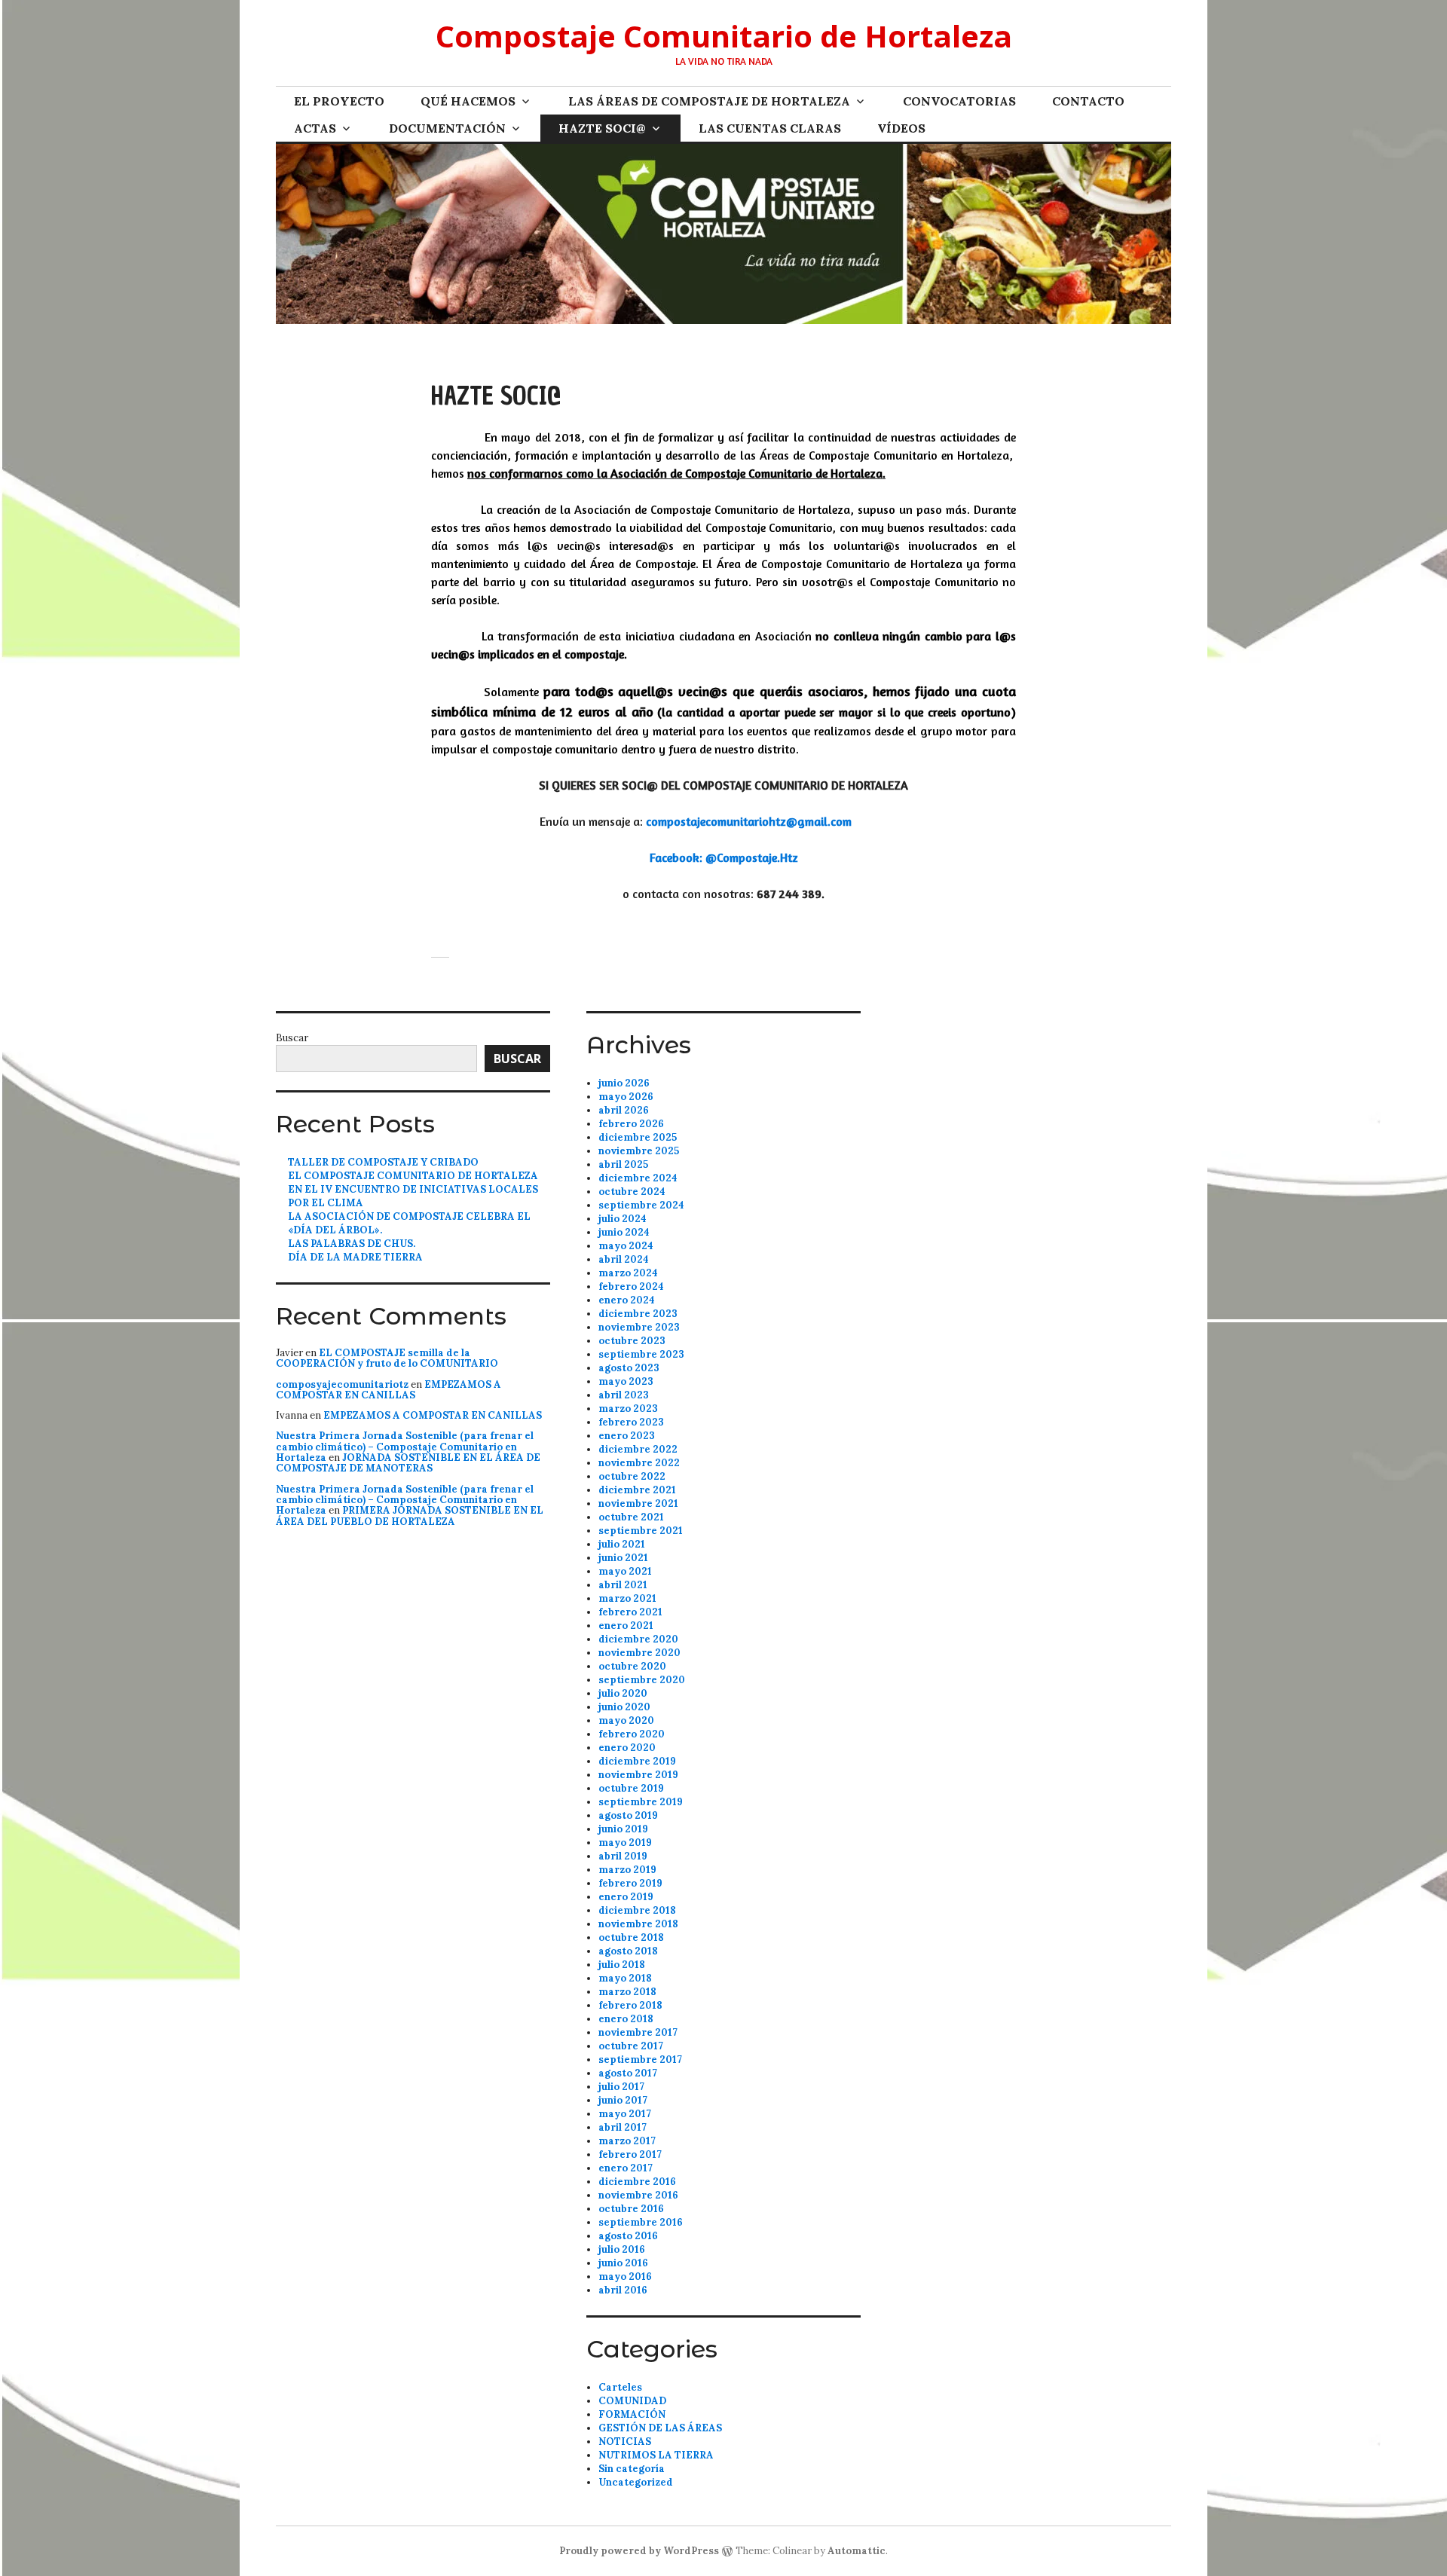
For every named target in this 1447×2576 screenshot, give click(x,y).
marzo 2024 (628, 1273)
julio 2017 (621, 2087)
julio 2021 (622, 1544)
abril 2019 (623, 1856)
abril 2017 (623, 2127)
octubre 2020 (632, 1666)
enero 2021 (626, 1626)
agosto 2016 (628, 2236)
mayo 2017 (625, 2114)
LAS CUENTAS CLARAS (770, 128)
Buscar (292, 1038)
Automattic (857, 2551)
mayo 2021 (625, 1571)
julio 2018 (622, 1965)
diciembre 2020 (638, 1639)
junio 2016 (623, 2263)
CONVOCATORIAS (959, 101)
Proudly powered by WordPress (639, 2551)
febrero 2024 (631, 1286)
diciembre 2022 (638, 1449)
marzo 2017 (627, 2141)
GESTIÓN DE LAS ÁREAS (660, 2428)
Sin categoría (632, 2469)
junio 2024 (624, 1232)
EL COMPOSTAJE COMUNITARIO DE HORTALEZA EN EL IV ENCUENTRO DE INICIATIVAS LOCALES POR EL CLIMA (413, 1189)
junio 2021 (623, 1558)
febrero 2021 (630, 1612)
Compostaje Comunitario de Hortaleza (724, 36)
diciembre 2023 (638, 1314)
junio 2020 (624, 1707)
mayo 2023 (626, 1381)
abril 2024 (624, 1259)
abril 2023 (624, 1395)
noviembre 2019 (638, 1775)
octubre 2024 (632, 1192)
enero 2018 (626, 2019)
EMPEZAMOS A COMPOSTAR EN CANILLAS (389, 1390)
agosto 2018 (628, 1951)
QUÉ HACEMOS (468, 101)
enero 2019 (626, 1897)
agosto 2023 (629, 1368)
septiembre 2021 (641, 1531)
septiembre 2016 (641, 2222)
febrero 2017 (630, 2154)
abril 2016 (623, 2290)
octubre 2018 (631, 1937)
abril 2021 (623, 1585)
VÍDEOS (901, 128)
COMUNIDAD (632, 2401)
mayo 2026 (626, 1097)
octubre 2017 (631, 2046)
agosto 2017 (628, 2073)
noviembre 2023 (639, 1327)
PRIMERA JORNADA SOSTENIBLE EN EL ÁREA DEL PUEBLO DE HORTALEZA (410, 1516)
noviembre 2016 (638, 2195)
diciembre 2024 (638, 1178)
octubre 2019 (631, 1788)
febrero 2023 (631, 1422)
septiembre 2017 (640, 2060)
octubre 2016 (631, 2209)
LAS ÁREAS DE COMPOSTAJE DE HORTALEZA (709, 101)
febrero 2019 (630, 1883)
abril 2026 (624, 1110)
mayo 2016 (625, 2277)
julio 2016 (622, 2249)
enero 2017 (626, 2168)
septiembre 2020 (642, 1680)
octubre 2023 (632, 1341)
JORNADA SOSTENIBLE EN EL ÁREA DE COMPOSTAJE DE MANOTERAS (408, 1463)
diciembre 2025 (638, 1137)
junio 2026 (624, 1083)
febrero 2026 (631, 1124)
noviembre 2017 (638, 2032)
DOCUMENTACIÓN (447, 128)
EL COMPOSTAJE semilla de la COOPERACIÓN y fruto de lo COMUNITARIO (387, 1358)
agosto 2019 (628, 1815)
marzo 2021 (627, 1598)
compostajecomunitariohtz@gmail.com (749, 821)
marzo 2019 (627, 1870)
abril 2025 (623, 1164)
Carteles (620, 2387)
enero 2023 (627, 1436)
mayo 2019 (625, 1843)
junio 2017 (623, 2100)
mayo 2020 (626, 1720)
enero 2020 (627, 1748)
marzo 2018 (627, 1992)
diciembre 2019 (637, 1761)
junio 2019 (623, 1829)
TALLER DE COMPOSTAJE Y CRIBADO (383, 1162)
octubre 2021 (631, 1517)
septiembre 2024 (641, 1205)
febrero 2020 (632, 1734)
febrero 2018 (630, 2005)
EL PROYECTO (339, 101)
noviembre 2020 (639, 1653)
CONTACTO (1088, 101)
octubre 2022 (632, 1476)
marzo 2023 (628, 1409)
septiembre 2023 (641, 1354)
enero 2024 (627, 1300)
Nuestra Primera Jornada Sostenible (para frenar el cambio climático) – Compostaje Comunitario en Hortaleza (405, 1447)
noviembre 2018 (638, 1924)
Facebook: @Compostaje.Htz (724, 857)
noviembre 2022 (639, 1463)
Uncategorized (636, 2482)
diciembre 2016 (637, 2182)
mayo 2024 (626, 1246)
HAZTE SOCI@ (602, 128)
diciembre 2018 (637, 1910)
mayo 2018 (625, 1978)
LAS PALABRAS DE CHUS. (352, 1244)
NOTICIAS (625, 2442)
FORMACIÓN (632, 2414)
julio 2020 (623, 1693)
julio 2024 (623, 1219)
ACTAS (315, 128)
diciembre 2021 (637, 1490)
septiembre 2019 (641, 1802)
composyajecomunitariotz (342, 1384)
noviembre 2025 (639, 1151)
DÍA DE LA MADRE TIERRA (355, 1257)
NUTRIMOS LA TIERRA (656, 2455)
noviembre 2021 (638, 1503)
